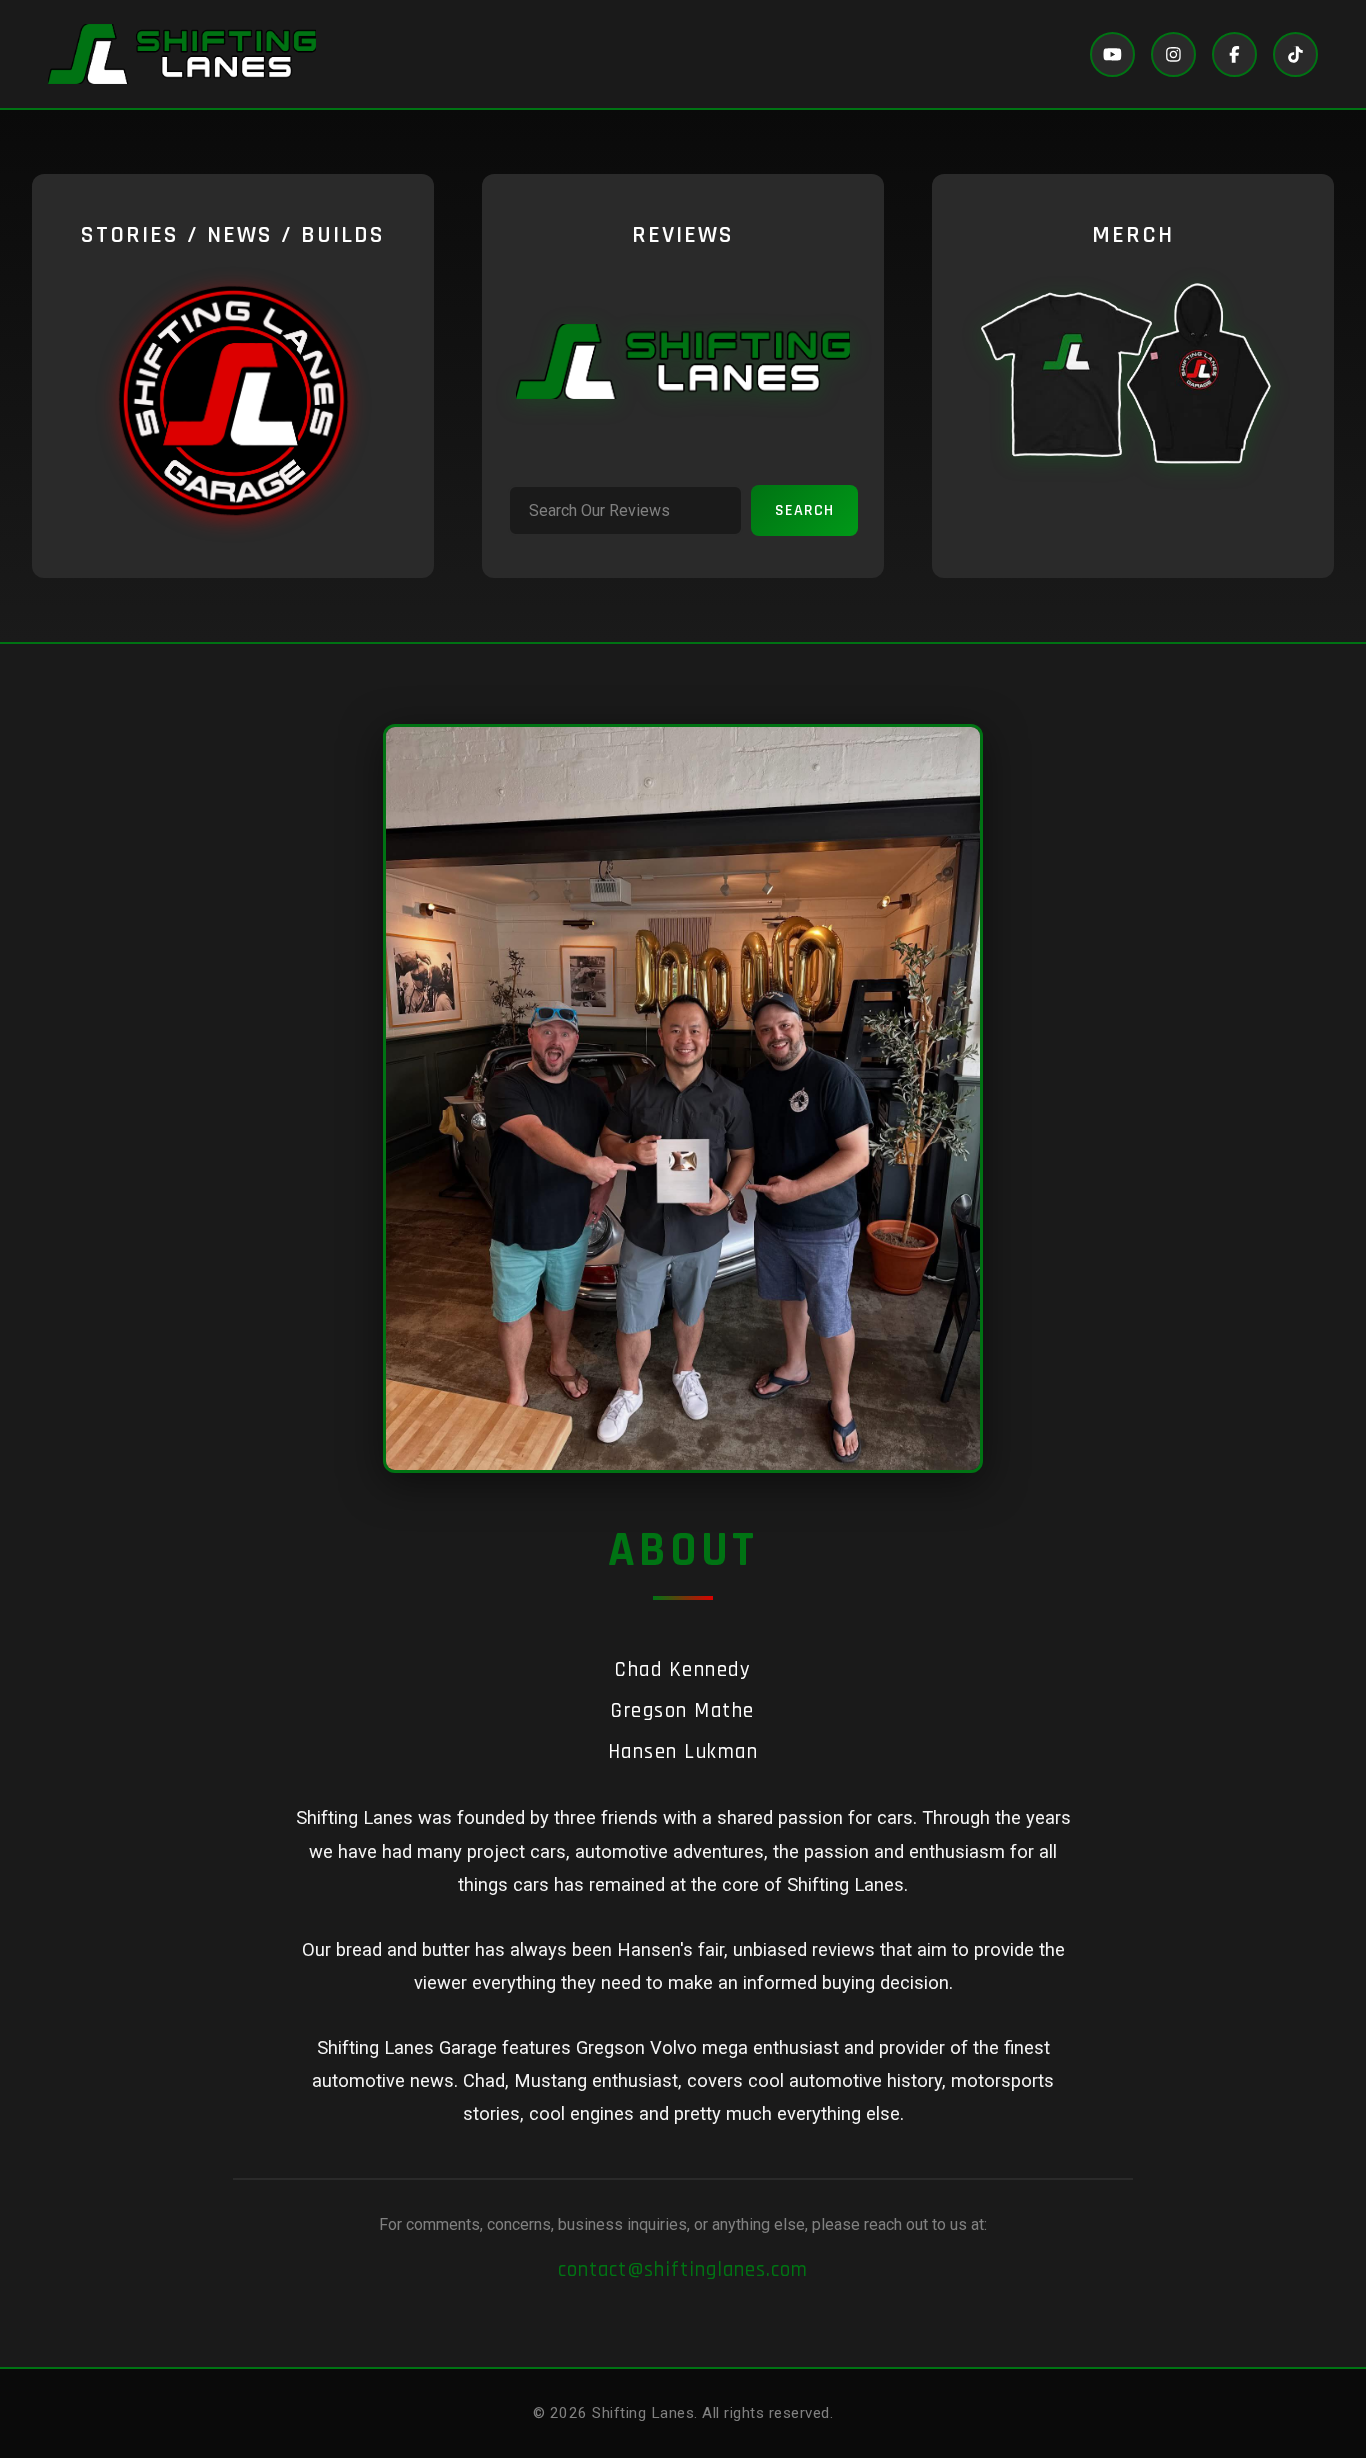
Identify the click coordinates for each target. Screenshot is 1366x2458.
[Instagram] (1173, 54)
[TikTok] (1295, 54)
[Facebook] (1234, 54)
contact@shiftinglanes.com (683, 2270)
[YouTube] (1112, 54)
